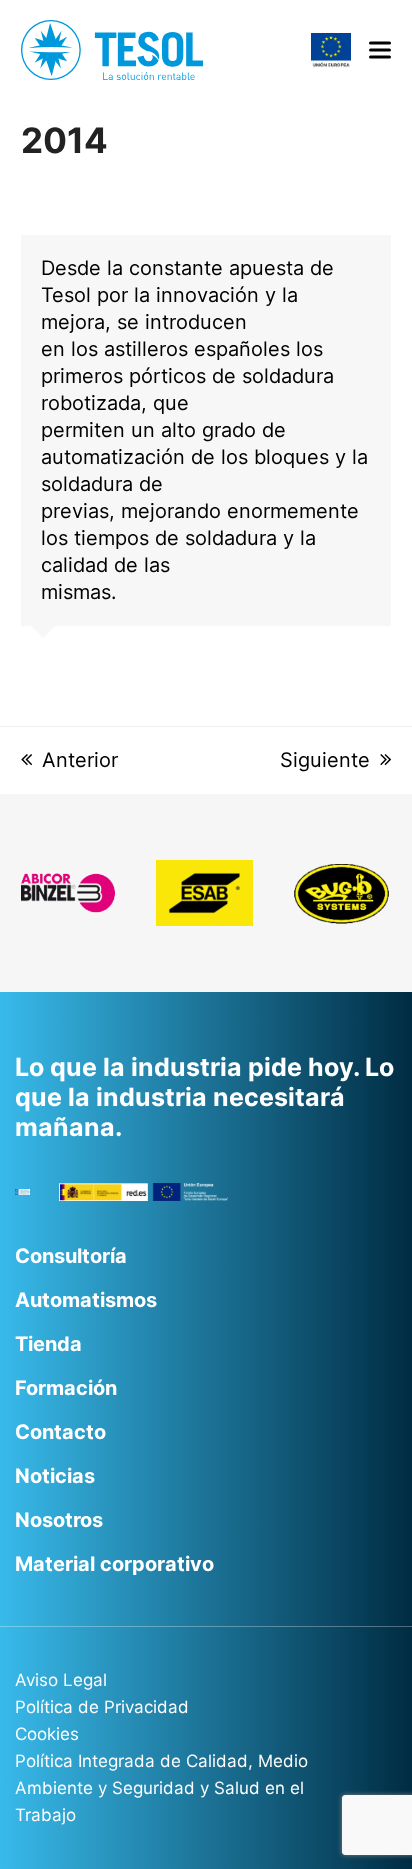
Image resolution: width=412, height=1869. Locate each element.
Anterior (80, 760)
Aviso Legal (61, 1680)
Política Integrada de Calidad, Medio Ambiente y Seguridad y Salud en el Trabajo (161, 1788)
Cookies (47, 1734)
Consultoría (71, 1256)
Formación (66, 1388)
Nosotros (59, 1520)
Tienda (48, 1344)
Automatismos (86, 1300)
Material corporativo (114, 1564)
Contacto (60, 1432)
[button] (380, 50)
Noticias (55, 1476)
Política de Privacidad (102, 1707)
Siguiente (325, 760)
